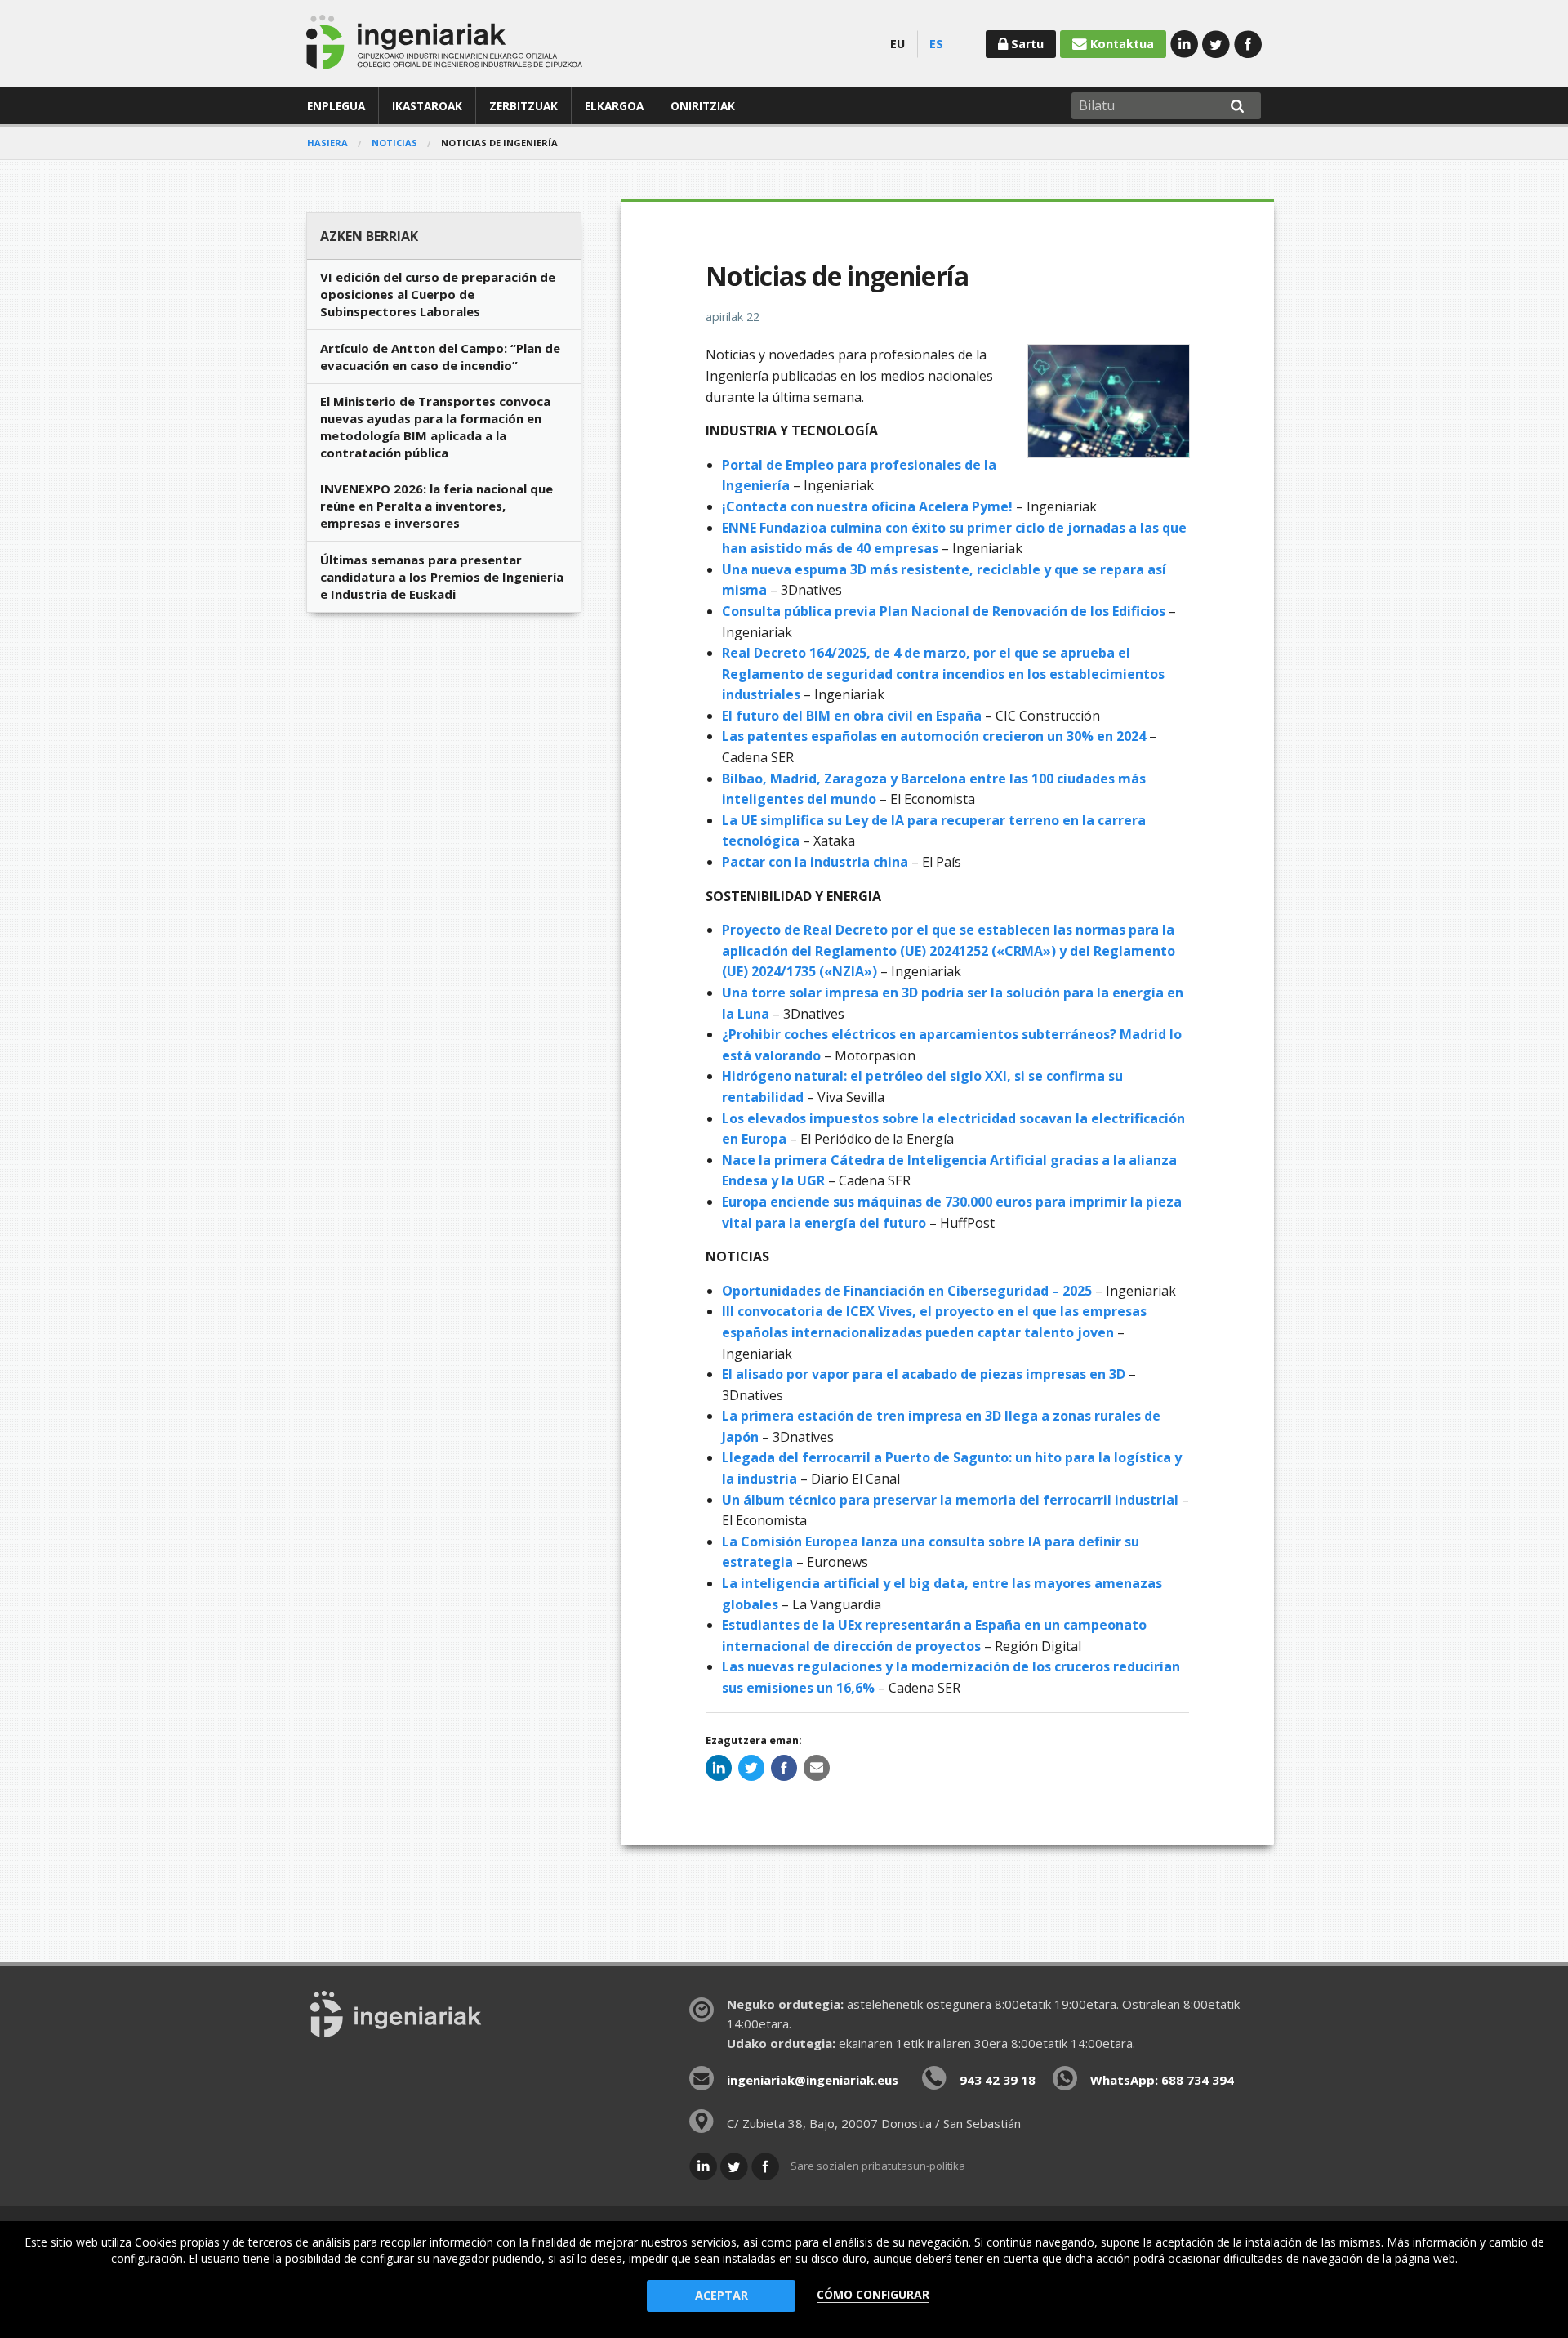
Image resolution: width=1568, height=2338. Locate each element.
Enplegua (336, 106)
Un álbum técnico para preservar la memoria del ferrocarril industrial (950, 1500)
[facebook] (784, 1768)
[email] (817, 1768)
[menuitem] (336, 106)
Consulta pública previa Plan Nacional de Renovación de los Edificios (944, 611)
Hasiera (327, 143)
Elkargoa (614, 106)
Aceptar (722, 2295)
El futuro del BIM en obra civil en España (852, 716)
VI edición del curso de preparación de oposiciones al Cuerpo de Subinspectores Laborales (438, 294)
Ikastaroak (427, 106)
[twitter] (751, 1768)
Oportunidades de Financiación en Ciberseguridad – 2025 (907, 1291)
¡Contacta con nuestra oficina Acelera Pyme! (869, 506)
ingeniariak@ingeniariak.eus (813, 2080)
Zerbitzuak (523, 106)
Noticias (394, 143)
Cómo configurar (873, 2294)
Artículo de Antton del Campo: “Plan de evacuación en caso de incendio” (440, 357)
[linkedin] (719, 1768)
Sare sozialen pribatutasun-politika (878, 2166)
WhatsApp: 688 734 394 (1162, 2080)
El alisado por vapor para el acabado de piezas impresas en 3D (925, 1374)
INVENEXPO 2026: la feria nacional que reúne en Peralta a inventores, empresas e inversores (437, 506)
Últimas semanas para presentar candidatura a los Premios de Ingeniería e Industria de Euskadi (442, 577)
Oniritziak (703, 106)
